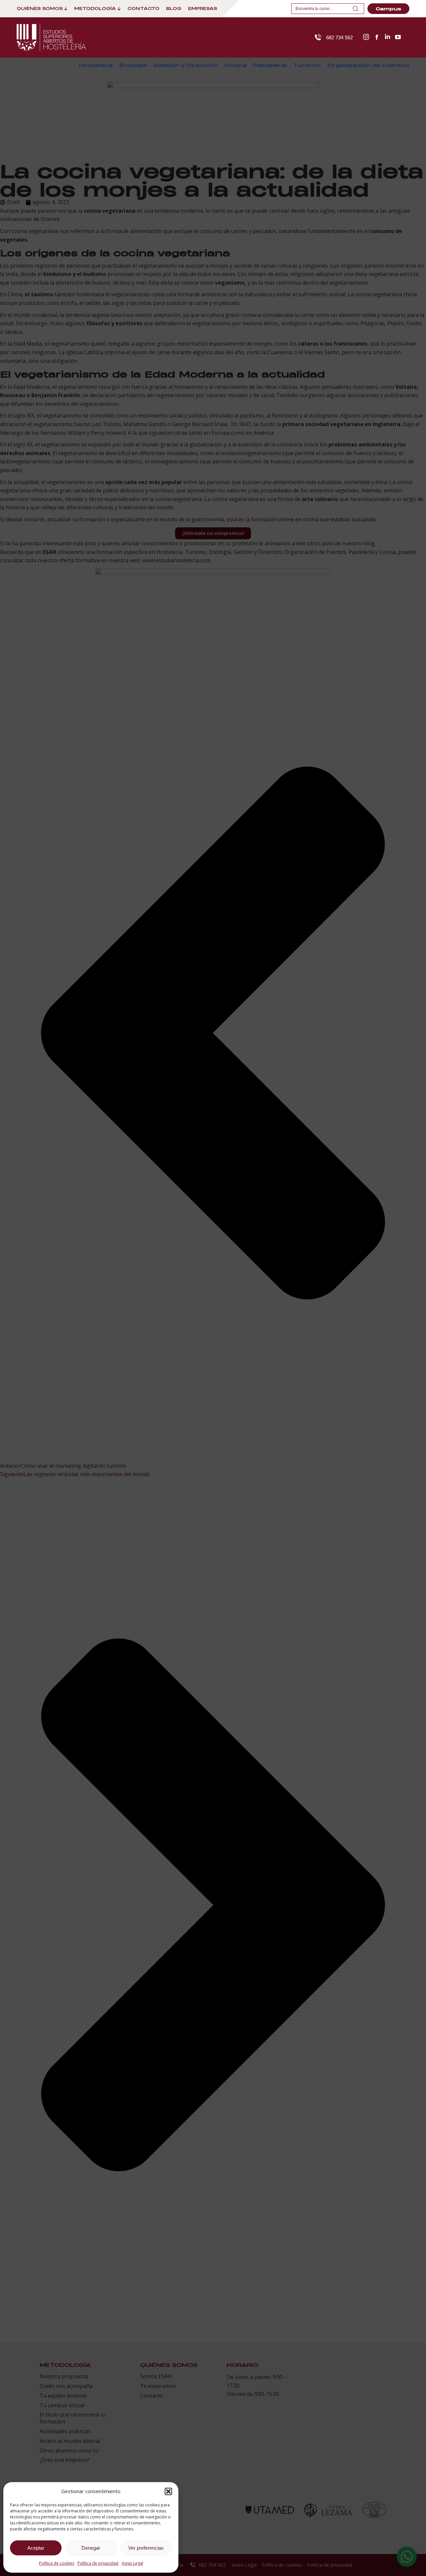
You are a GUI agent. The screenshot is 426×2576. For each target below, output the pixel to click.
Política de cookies (57, 2563)
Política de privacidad (98, 2563)
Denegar (91, 2548)
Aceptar (36, 2548)
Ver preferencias (146, 2548)
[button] (168, 2491)
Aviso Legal (132, 2563)
